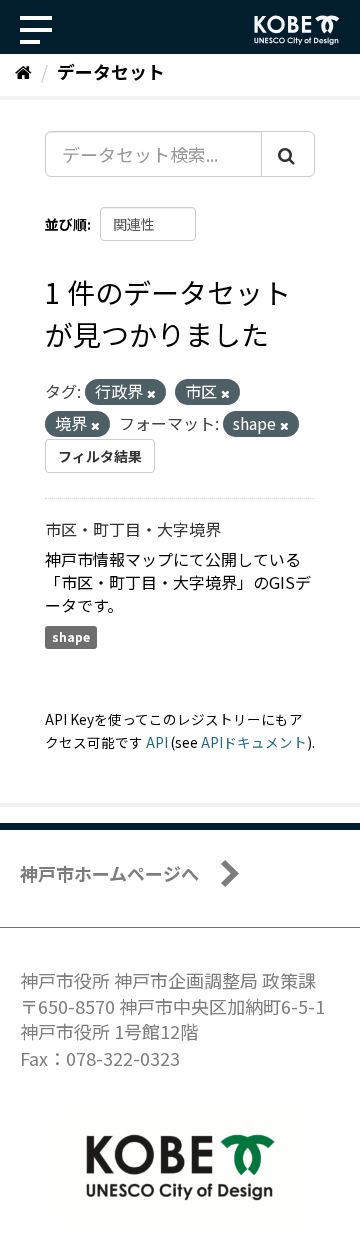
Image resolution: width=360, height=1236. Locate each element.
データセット (111, 71)
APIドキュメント (254, 742)
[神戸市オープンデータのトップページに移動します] (297, 30)
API (157, 742)
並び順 (66, 224)
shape (71, 636)
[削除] (151, 393)
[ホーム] (23, 71)
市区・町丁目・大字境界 (133, 529)
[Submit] (288, 154)
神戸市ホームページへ (109, 873)
